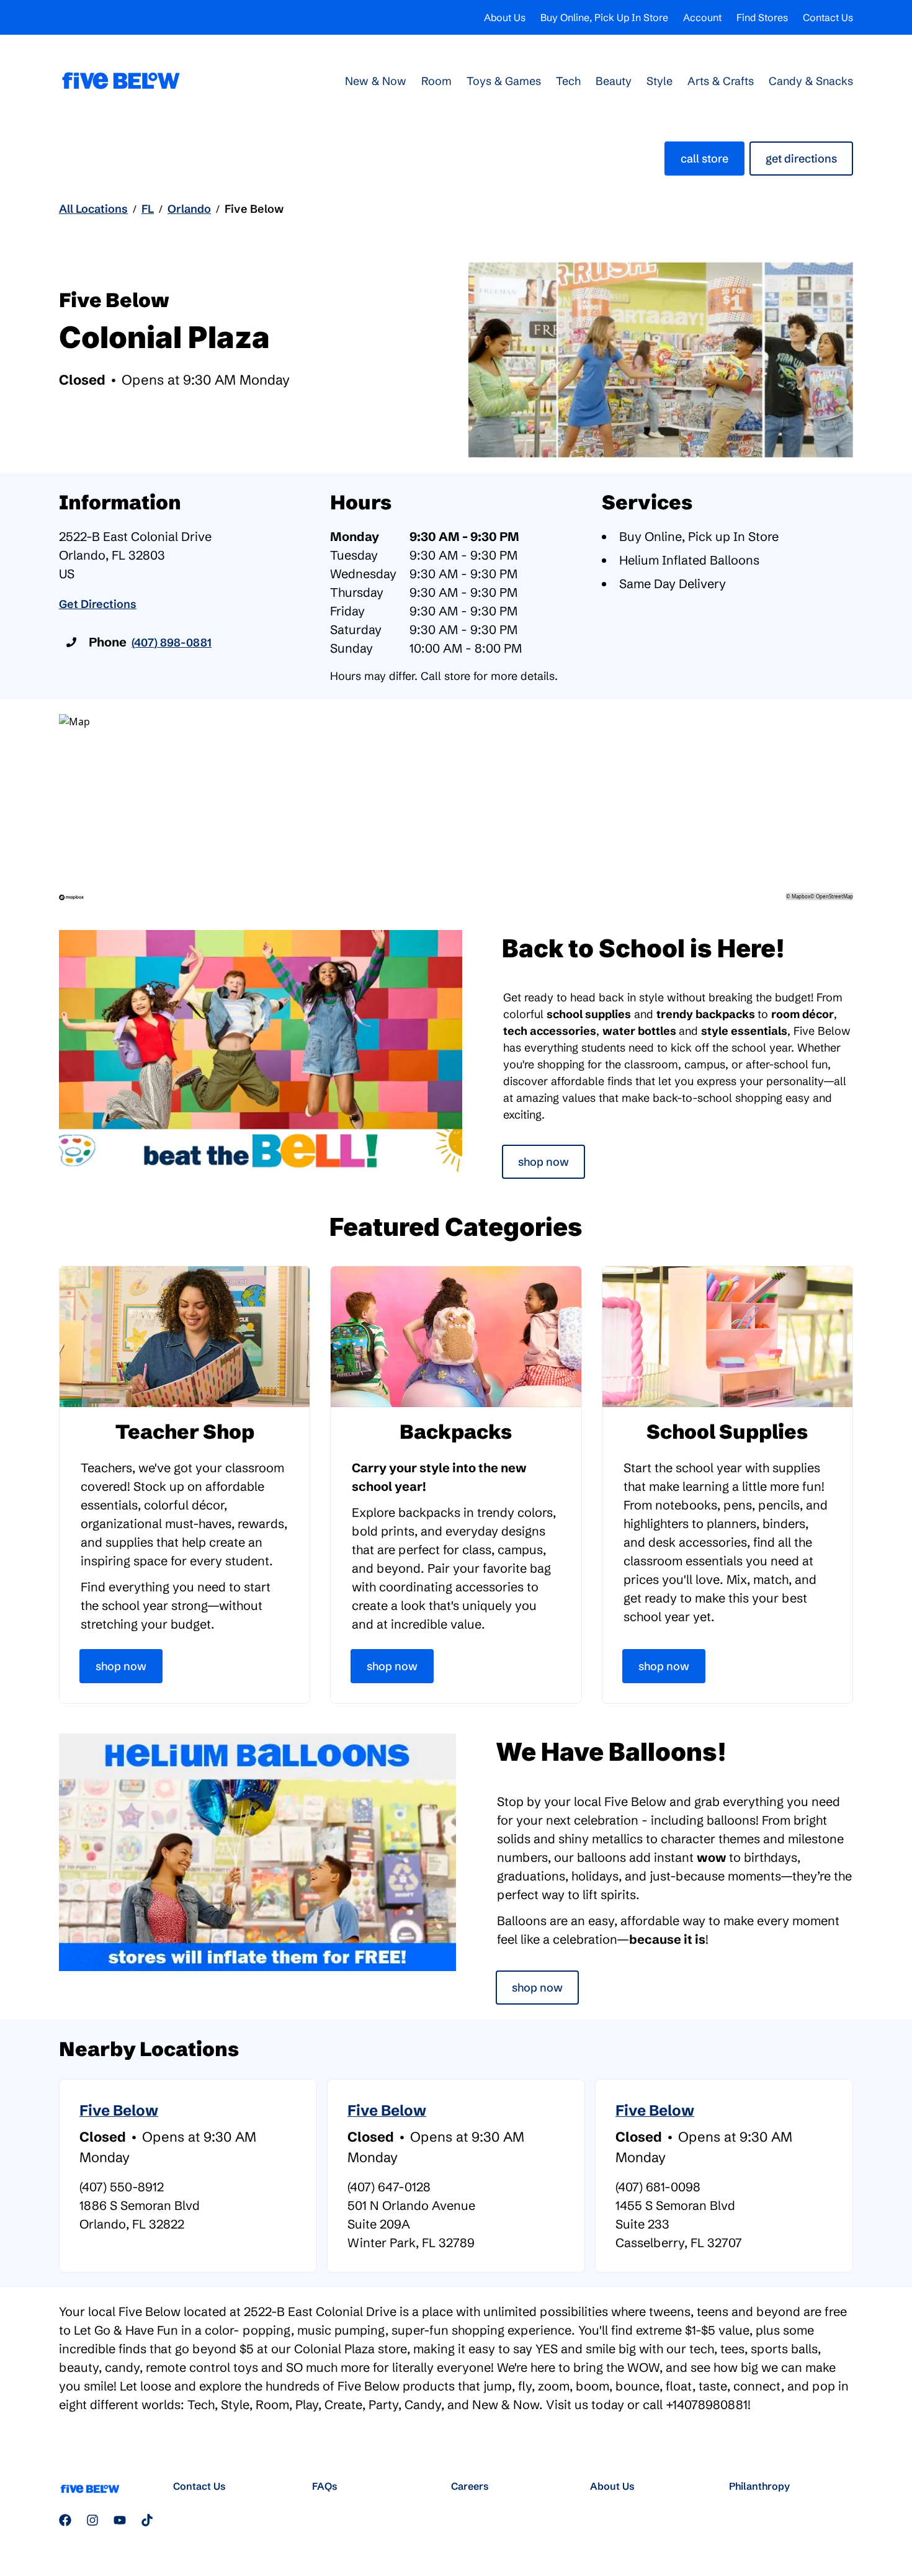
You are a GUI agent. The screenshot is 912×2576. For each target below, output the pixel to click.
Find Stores (762, 17)
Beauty (614, 81)
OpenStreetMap (834, 896)
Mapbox (801, 896)
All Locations (93, 209)
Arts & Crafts (721, 81)
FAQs (325, 2486)
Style (659, 81)
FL (148, 209)
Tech (568, 81)
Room (436, 81)
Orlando (189, 209)
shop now (537, 1988)
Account (702, 17)
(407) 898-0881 (172, 642)
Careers (470, 2486)
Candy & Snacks (811, 81)
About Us (505, 17)
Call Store (704, 159)
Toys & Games (504, 81)
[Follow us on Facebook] (65, 2520)
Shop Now (543, 1162)
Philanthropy (759, 2486)
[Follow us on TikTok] (147, 2520)
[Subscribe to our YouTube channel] (120, 2520)
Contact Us (828, 17)
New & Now (376, 81)
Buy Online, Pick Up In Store (604, 17)
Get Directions (801, 159)
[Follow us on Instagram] (92, 2520)
